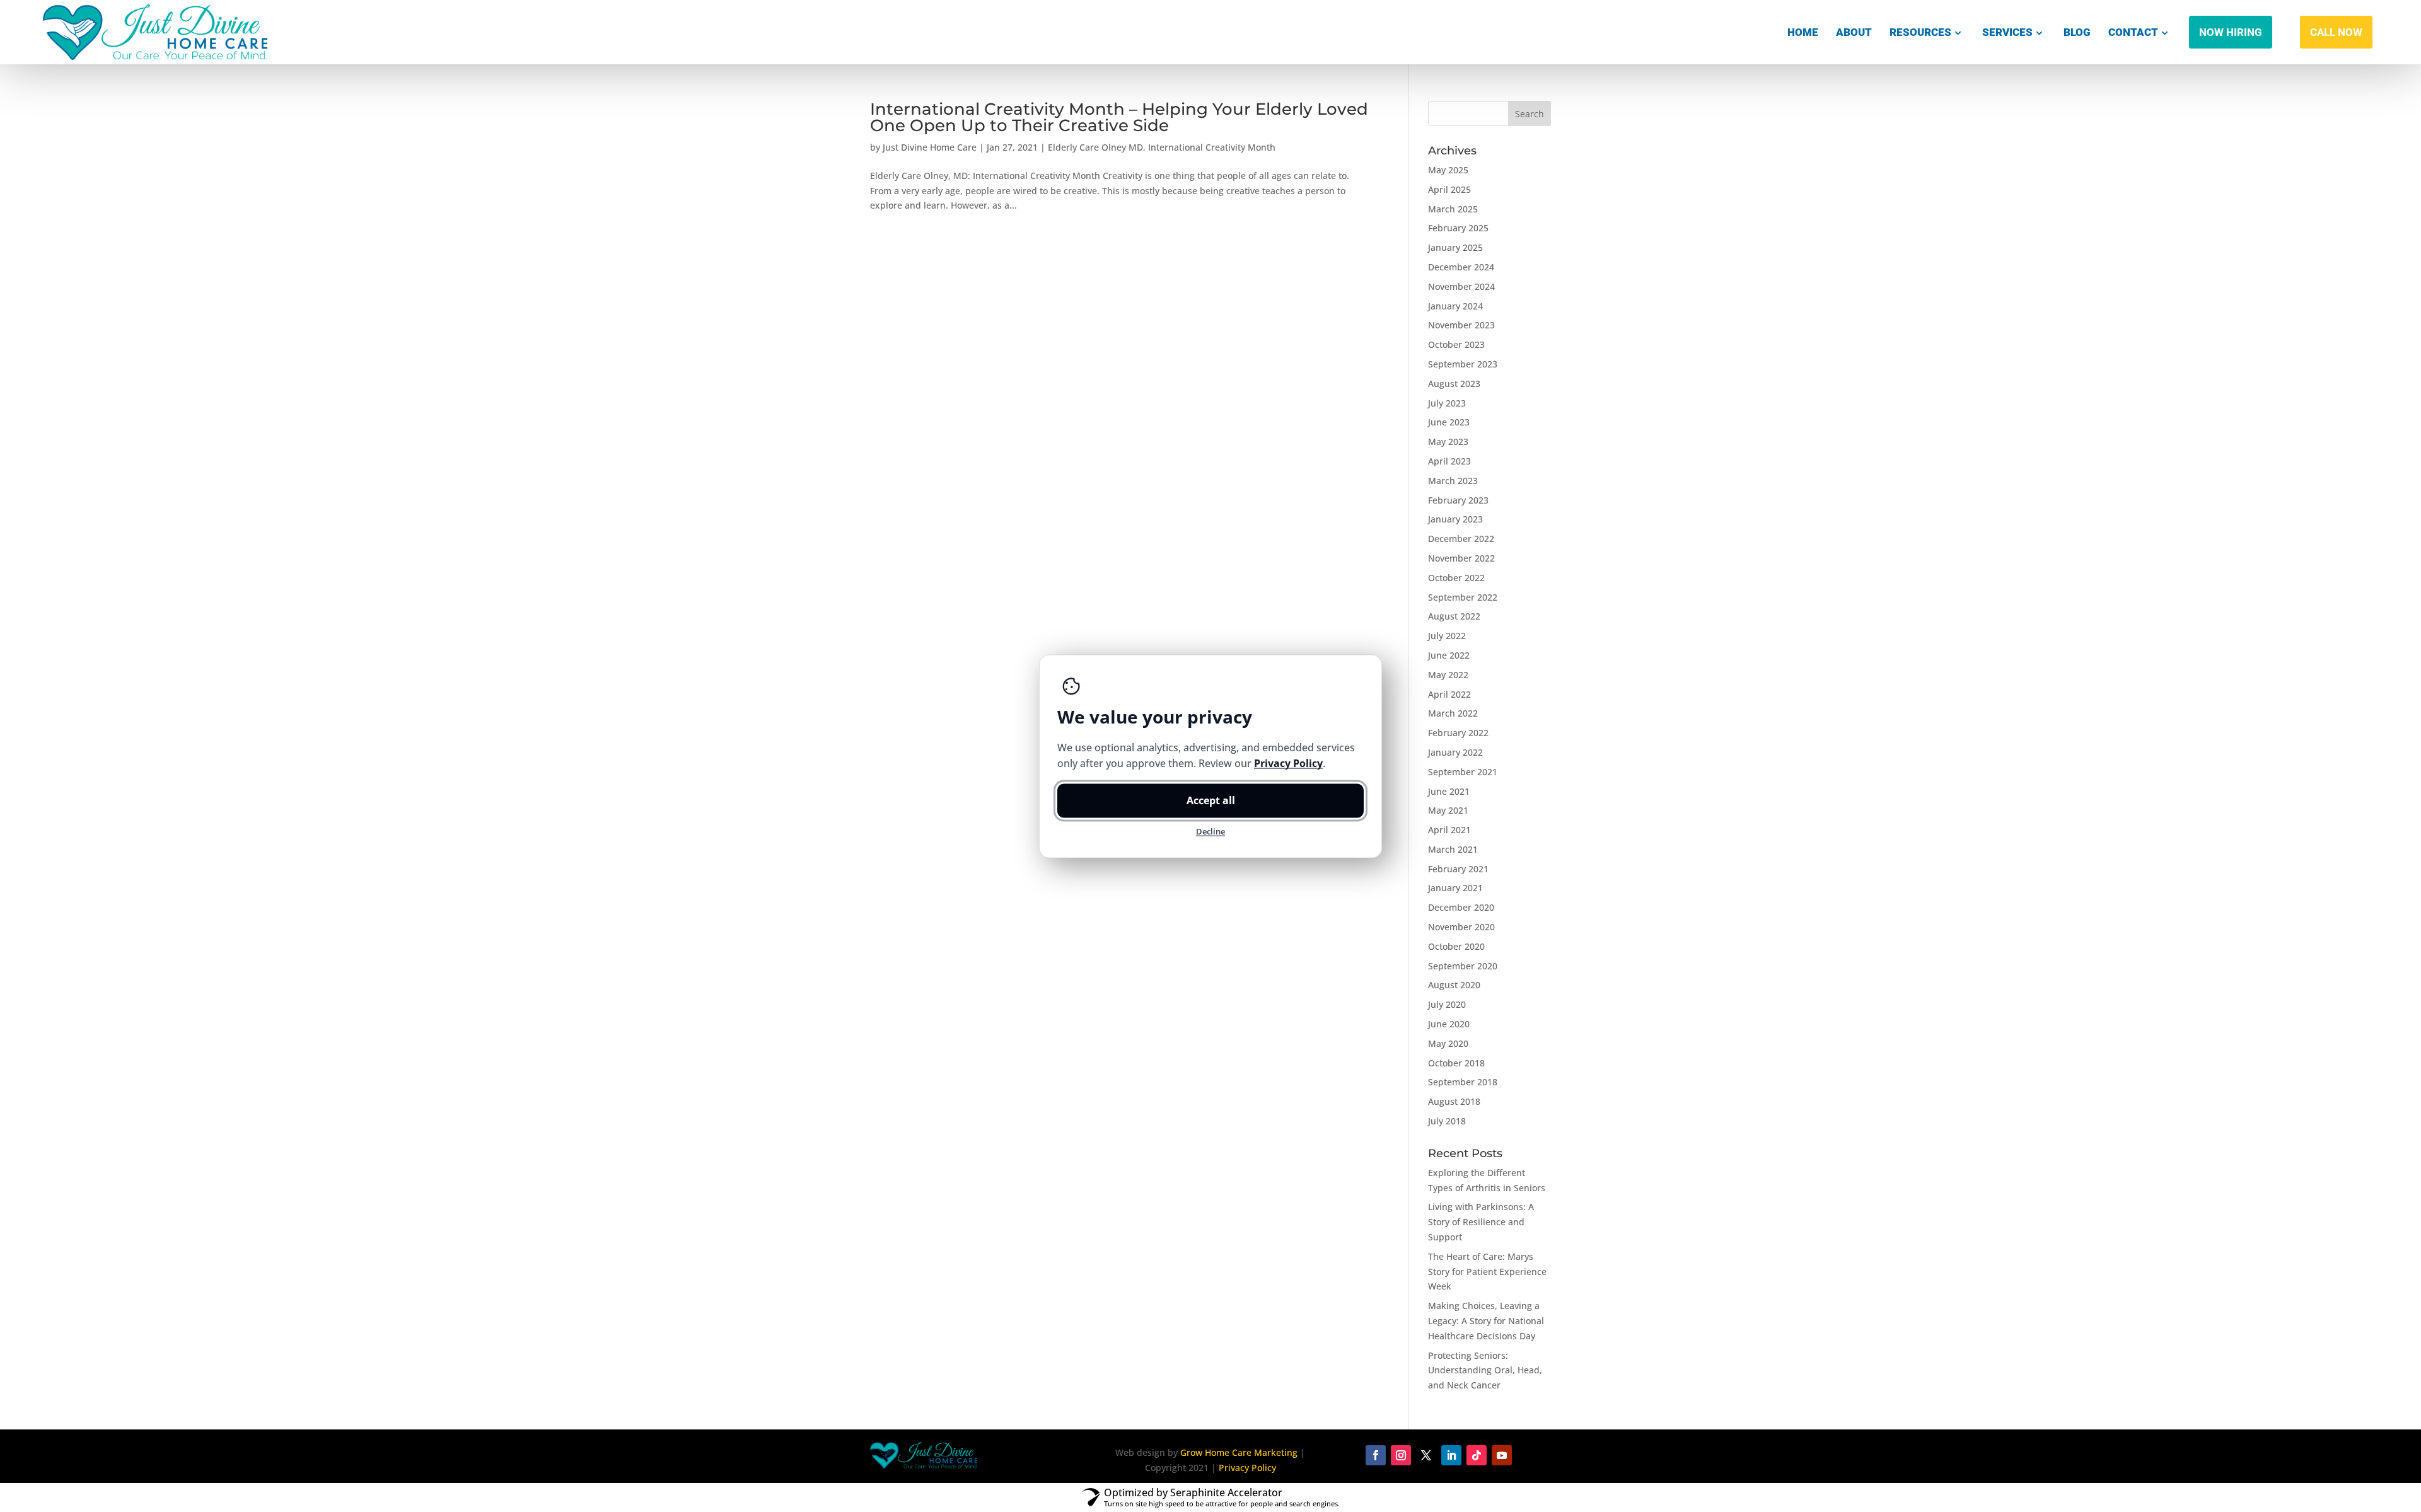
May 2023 (1448, 441)
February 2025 (1458, 228)
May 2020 (1448, 1043)
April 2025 (1449, 189)
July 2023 (1447, 403)
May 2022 (1448, 675)
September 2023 (1463, 364)
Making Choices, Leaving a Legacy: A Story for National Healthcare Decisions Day (1486, 1321)
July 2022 (1447, 636)
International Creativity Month (1212, 147)
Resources (1920, 32)
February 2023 (1458, 500)
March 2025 (1453, 209)
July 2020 (1447, 1004)
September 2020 (1463, 966)
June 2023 (1449, 422)
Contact (2133, 32)
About (1854, 32)
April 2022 (1449, 694)
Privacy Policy (1247, 1468)
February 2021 (1458, 869)
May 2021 (1448, 810)
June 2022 (1449, 655)
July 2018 (1447, 1121)
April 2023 (1449, 461)
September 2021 (1463, 772)
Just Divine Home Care (930, 147)
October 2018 (1456, 1063)
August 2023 (1454, 384)
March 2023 (1453, 481)
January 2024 (1455, 306)
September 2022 (1463, 597)
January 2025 (1455, 247)
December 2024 (1461, 267)
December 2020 (1461, 907)
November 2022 (1461, 558)
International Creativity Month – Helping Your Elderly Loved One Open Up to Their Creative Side (1119, 117)
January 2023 (1455, 519)
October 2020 (1456, 946)
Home (1803, 32)
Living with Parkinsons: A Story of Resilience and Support (1481, 1222)
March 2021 (1453, 849)
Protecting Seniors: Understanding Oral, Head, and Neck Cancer (1485, 1371)
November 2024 (1461, 286)
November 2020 (1461, 927)
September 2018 (1463, 1082)
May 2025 (1448, 170)
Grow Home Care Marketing (1239, 1452)
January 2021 (1455, 888)
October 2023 (1456, 344)
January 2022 (1455, 752)
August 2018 (1454, 1101)
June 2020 (1449, 1024)
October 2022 (1456, 578)
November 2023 (1461, 325)
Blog (2077, 32)
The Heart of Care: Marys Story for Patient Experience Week (1487, 1272)
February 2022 (1458, 733)
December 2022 (1461, 539)
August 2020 (1454, 985)
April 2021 (1449, 830)
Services (2007, 32)
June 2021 (1449, 791)
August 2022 (1454, 616)
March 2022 (1453, 713)
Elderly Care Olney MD (1095, 147)
